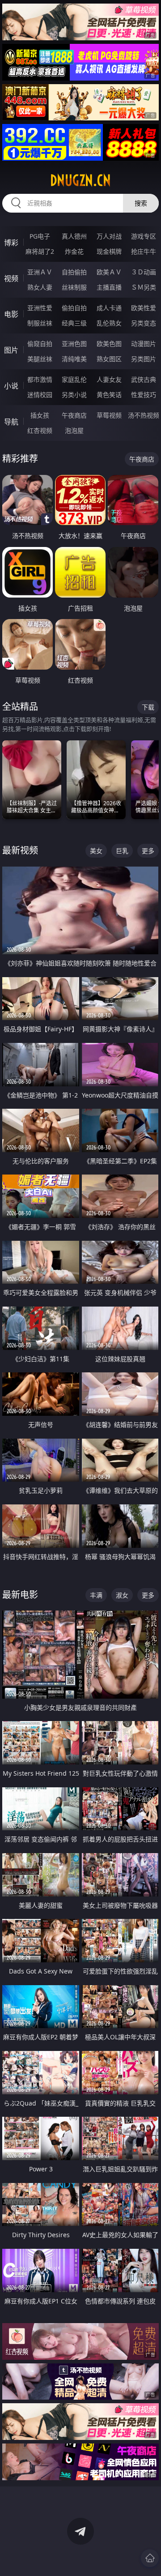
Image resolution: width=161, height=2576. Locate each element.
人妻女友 (109, 379)
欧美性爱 (144, 308)
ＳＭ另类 (144, 287)
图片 (11, 350)
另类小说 (74, 395)
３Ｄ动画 (144, 272)
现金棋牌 (109, 251)
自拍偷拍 (74, 272)
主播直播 (109, 287)
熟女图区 (109, 359)
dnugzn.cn (80, 180)
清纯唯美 (74, 359)
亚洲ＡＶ (40, 272)
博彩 (11, 243)
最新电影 (20, 1595)
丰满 (96, 1595)
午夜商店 (74, 415)
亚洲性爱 (40, 308)
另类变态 (144, 323)
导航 (11, 422)
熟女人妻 (40, 287)
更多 (148, 851)
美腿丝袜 (40, 359)
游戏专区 (144, 236)
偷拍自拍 (74, 308)
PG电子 (40, 236)
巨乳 (122, 851)
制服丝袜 (40, 323)
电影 (11, 314)
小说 (11, 386)
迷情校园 (40, 395)
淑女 (122, 1595)
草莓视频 (109, 415)
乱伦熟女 (109, 323)
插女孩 (40, 415)
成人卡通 (109, 308)
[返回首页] (150, 2558)
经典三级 (74, 323)
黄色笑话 (109, 395)
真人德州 (74, 236)
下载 (148, 707)
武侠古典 (144, 379)
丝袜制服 (74, 287)
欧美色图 (109, 344)
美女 (96, 851)
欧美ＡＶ (109, 272)
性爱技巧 (144, 395)
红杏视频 (40, 430)
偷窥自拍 (40, 344)
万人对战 (109, 236)
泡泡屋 (74, 430)
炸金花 (74, 251)
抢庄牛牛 (144, 251)
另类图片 (144, 359)
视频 (11, 278)
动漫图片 (144, 344)
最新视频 (20, 850)
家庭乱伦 (74, 379)
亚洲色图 (74, 344)
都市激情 (40, 379)
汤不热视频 (144, 415)
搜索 (141, 203)
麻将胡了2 (40, 251)
